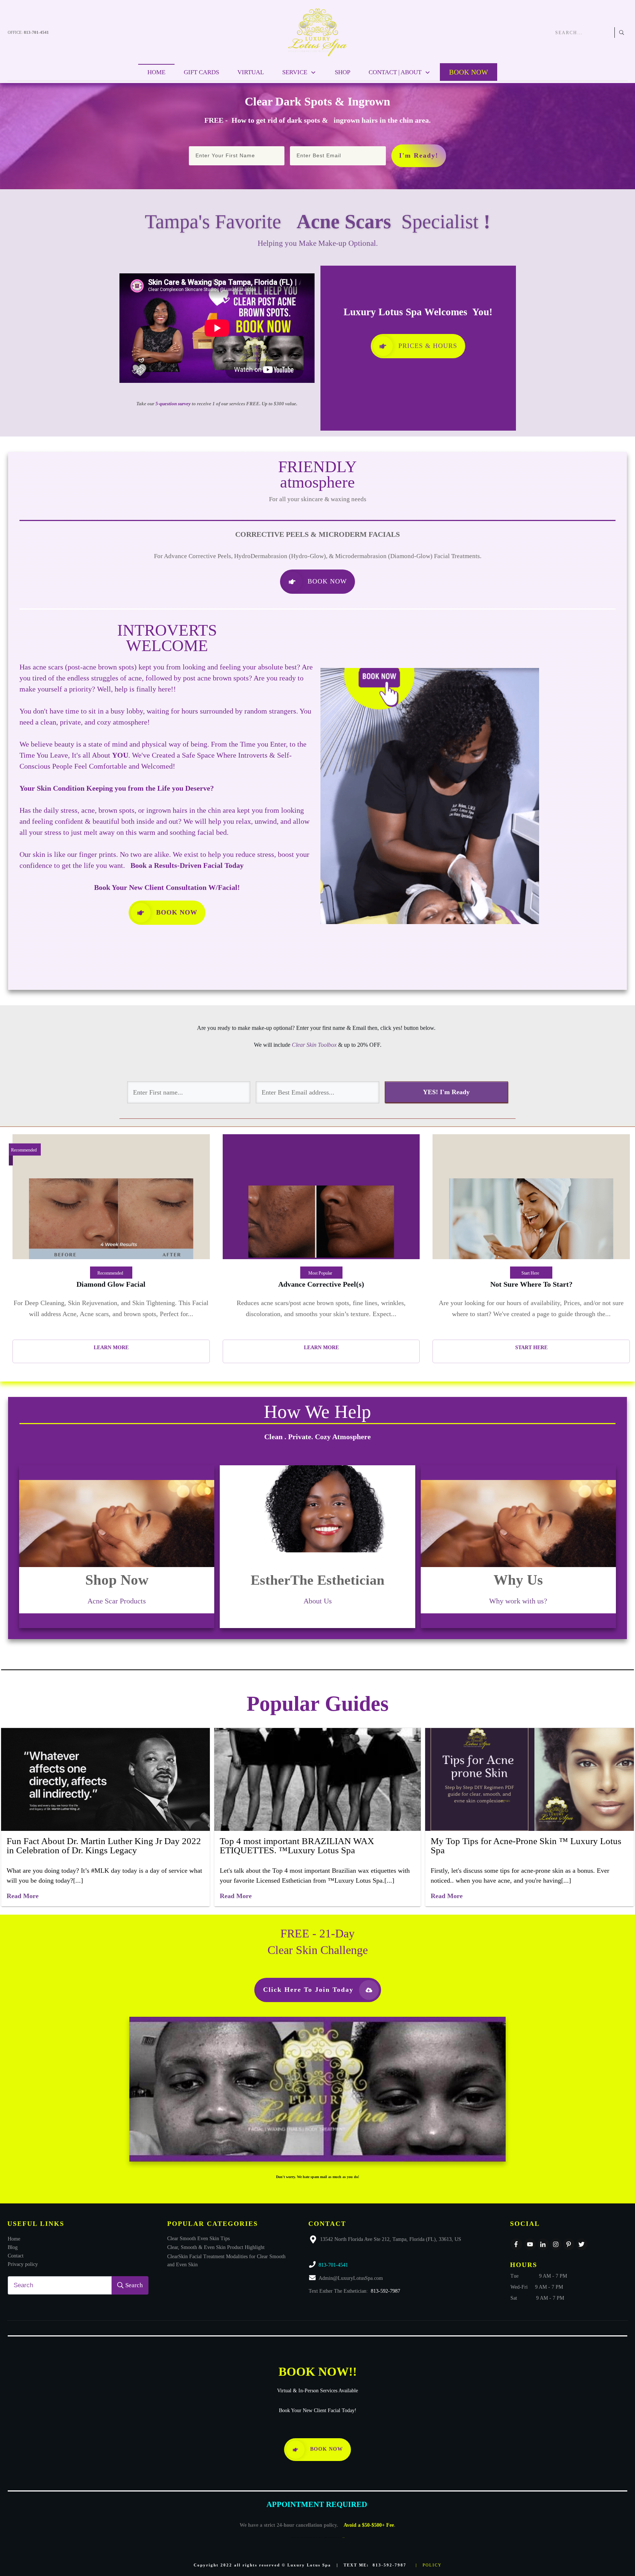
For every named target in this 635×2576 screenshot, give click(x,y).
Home (14, 2239)
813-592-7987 (385, 2291)
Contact (16, 2256)
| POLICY (429, 2565)
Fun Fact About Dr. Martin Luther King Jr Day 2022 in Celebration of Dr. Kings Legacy (104, 1846)
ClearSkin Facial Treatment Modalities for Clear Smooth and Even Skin (226, 2261)
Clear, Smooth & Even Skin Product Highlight (216, 2247)
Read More (23, 1896)
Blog (13, 2247)
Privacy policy (23, 2264)
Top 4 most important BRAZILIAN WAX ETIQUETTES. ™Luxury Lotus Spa (297, 1846)
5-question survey (173, 404)
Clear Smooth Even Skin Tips (198, 2239)
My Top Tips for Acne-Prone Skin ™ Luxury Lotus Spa (526, 1846)
